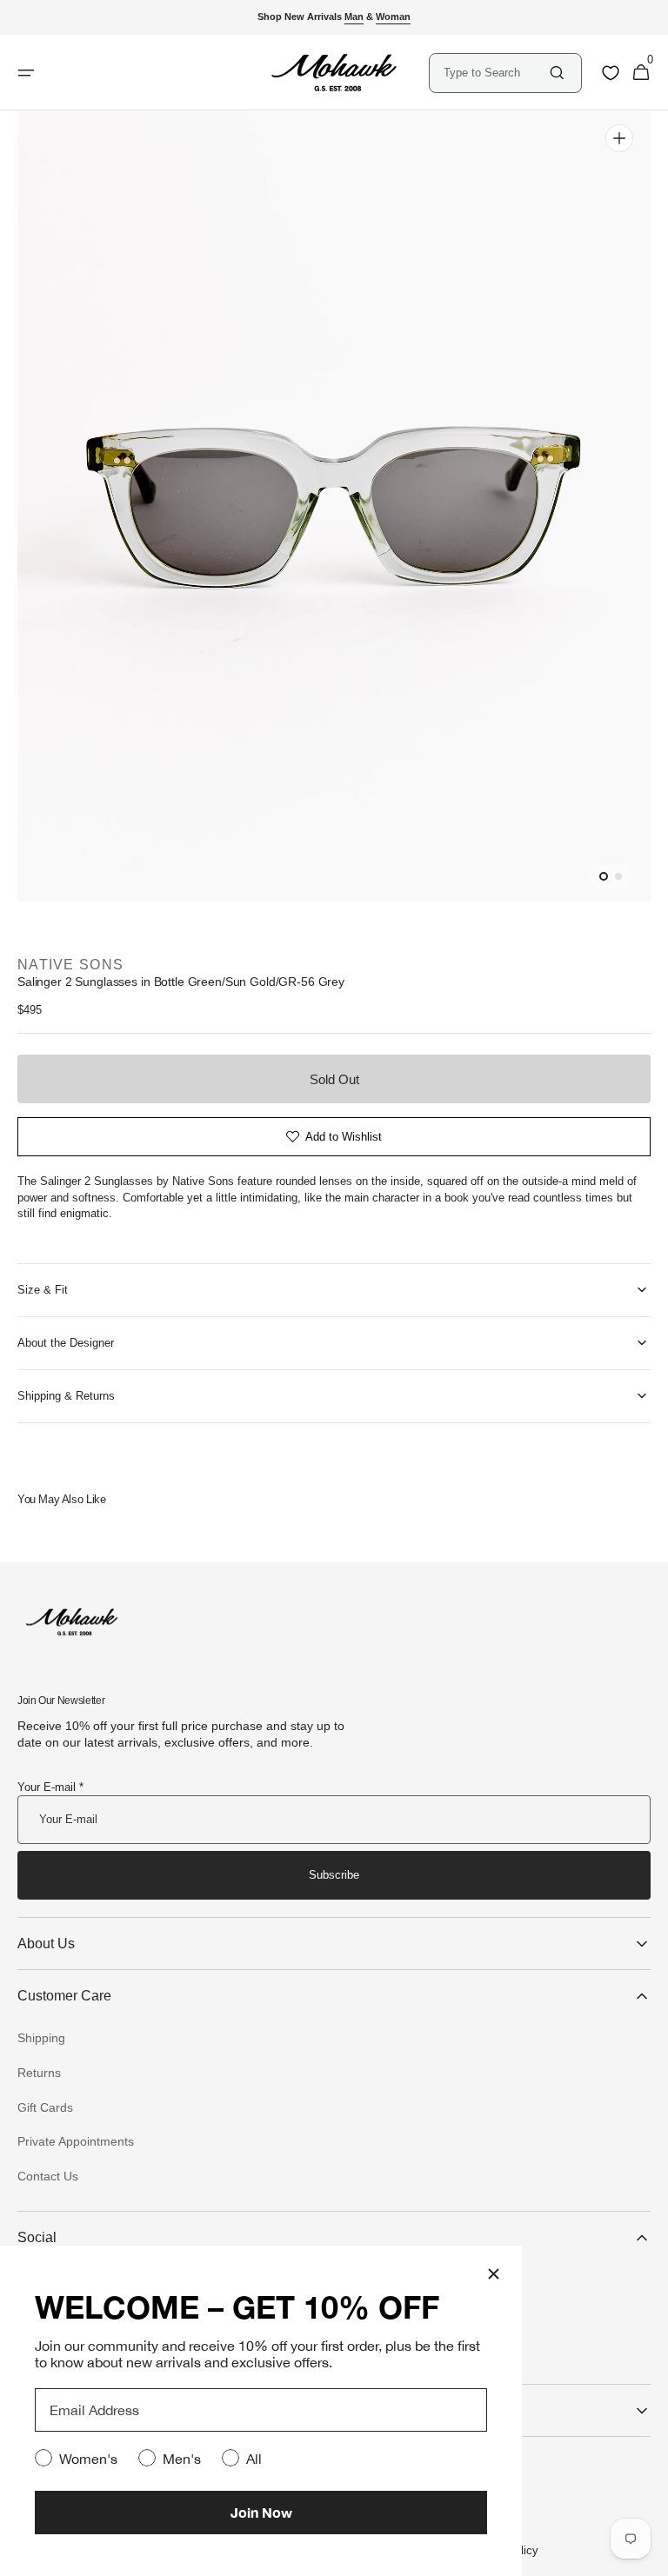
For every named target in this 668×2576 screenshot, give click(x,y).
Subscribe (334, 1875)
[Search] (557, 73)
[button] (641, 73)
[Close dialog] (494, 2274)
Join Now (261, 2512)
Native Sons (70, 965)
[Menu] (26, 73)
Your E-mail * (50, 1787)
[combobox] (495, 73)
